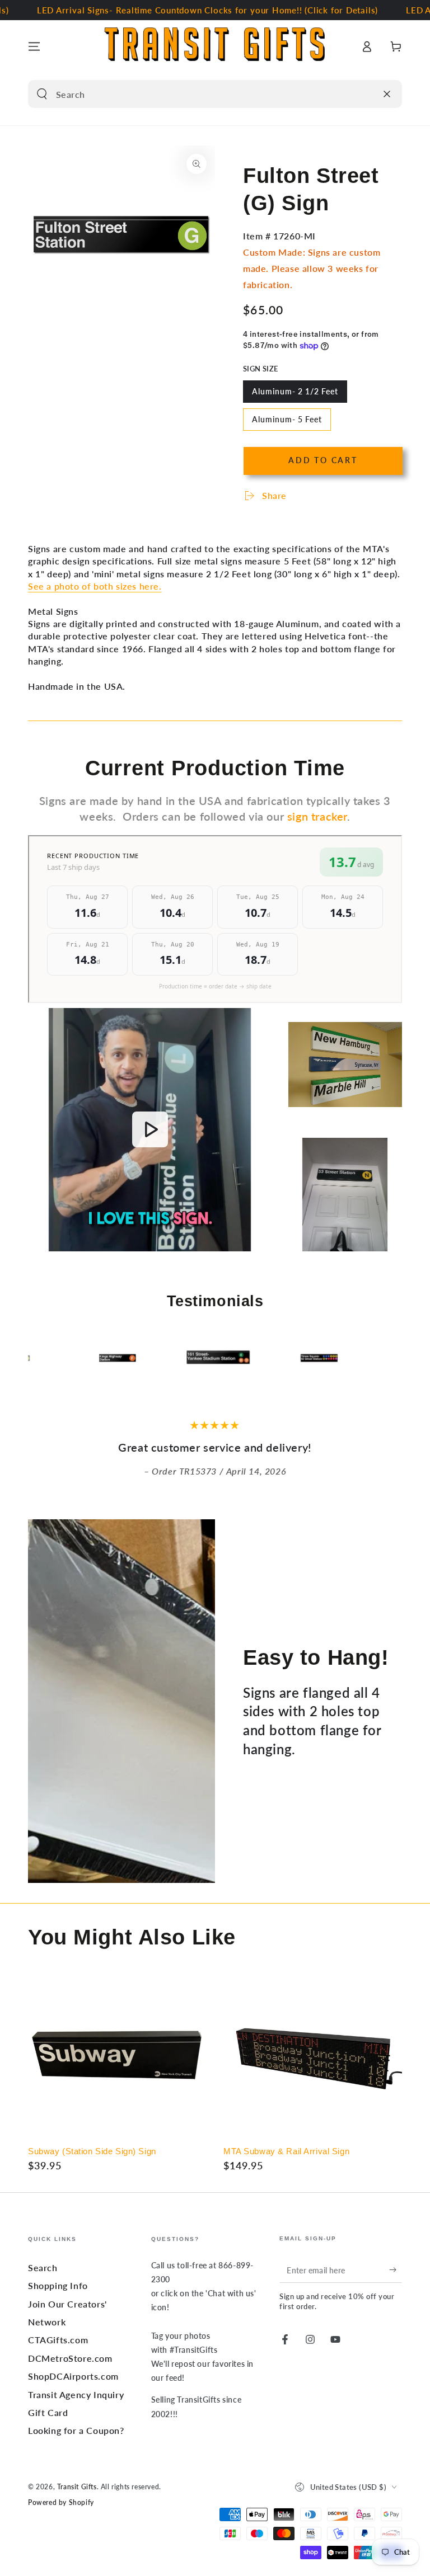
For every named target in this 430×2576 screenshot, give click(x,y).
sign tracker (317, 816)
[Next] (391, 1359)
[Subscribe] (396, 2270)
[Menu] (34, 46)
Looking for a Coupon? (76, 2430)
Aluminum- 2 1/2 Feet (295, 395)
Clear (364, 94)
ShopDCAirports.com (73, 2376)
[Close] (387, 94)
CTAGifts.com (58, 2340)
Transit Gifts (77, 2487)
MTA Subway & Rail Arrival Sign (286, 2151)
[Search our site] (42, 94)
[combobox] (202, 94)
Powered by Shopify (61, 2502)
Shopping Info (58, 2285)
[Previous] (39, 1359)
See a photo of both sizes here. (95, 586)
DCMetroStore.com (70, 2358)
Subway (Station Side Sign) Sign (92, 2151)
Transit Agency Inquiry (76, 2394)
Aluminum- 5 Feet (287, 423)
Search (43, 2267)
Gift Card (48, 2412)
